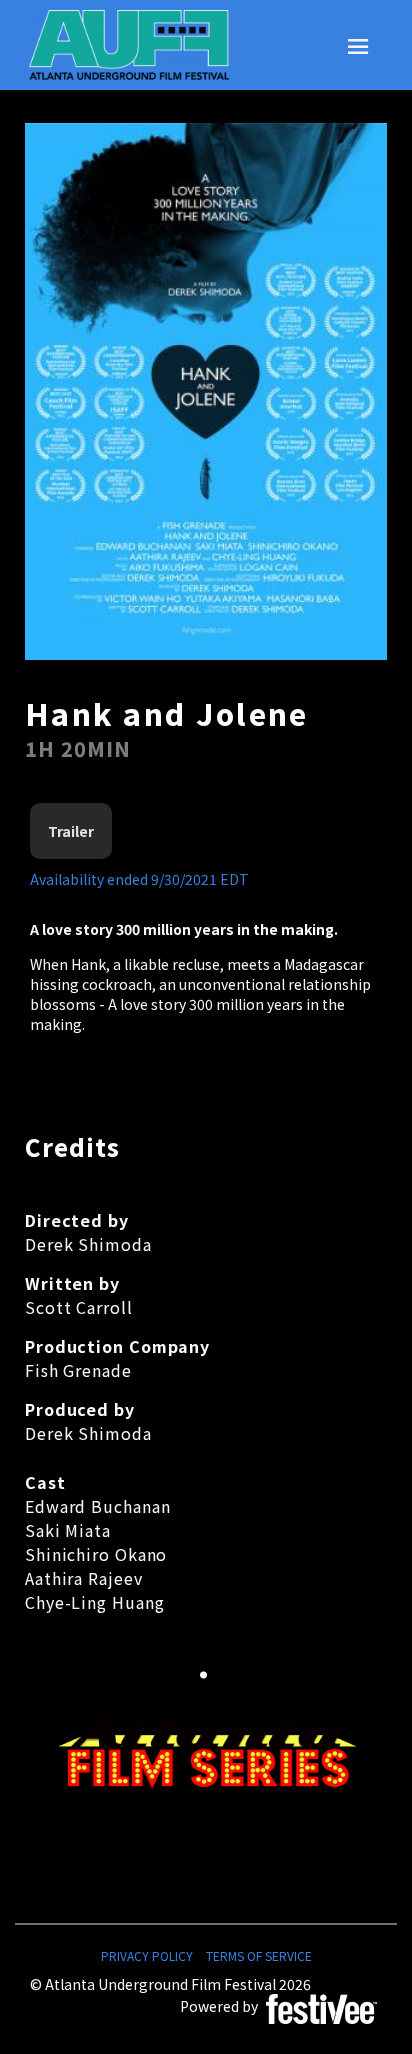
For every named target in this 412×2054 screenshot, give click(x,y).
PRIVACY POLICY (147, 1955)
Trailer (71, 831)
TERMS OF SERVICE (259, 1955)
